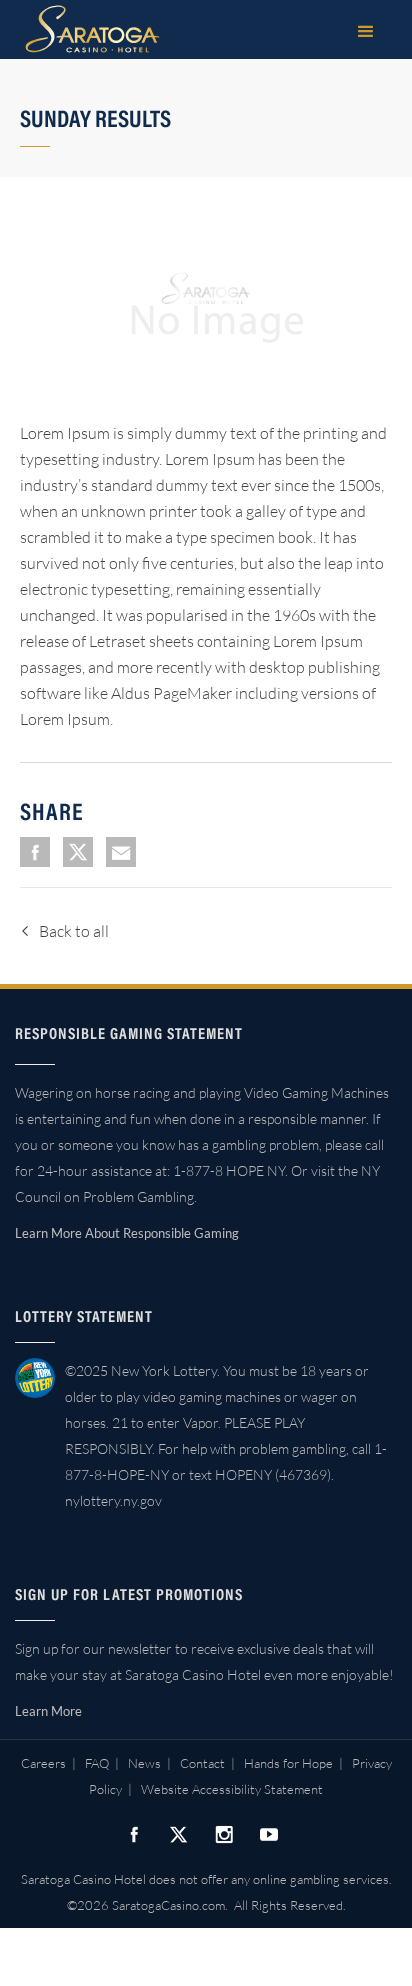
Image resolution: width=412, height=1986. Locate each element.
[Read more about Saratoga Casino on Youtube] (269, 1833)
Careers (43, 1763)
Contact (202, 1763)
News (144, 1763)
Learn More (48, 1711)
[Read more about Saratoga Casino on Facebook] (134, 1833)
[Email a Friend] (121, 852)
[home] (87, 29)
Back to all (74, 931)
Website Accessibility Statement (232, 1789)
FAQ (97, 1763)
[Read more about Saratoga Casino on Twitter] (179, 1834)
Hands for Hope (288, 1763)
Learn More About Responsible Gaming (127, 1233)
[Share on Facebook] (35, 852)
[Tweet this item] (78, 852)
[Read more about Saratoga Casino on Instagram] (224, 1833)
